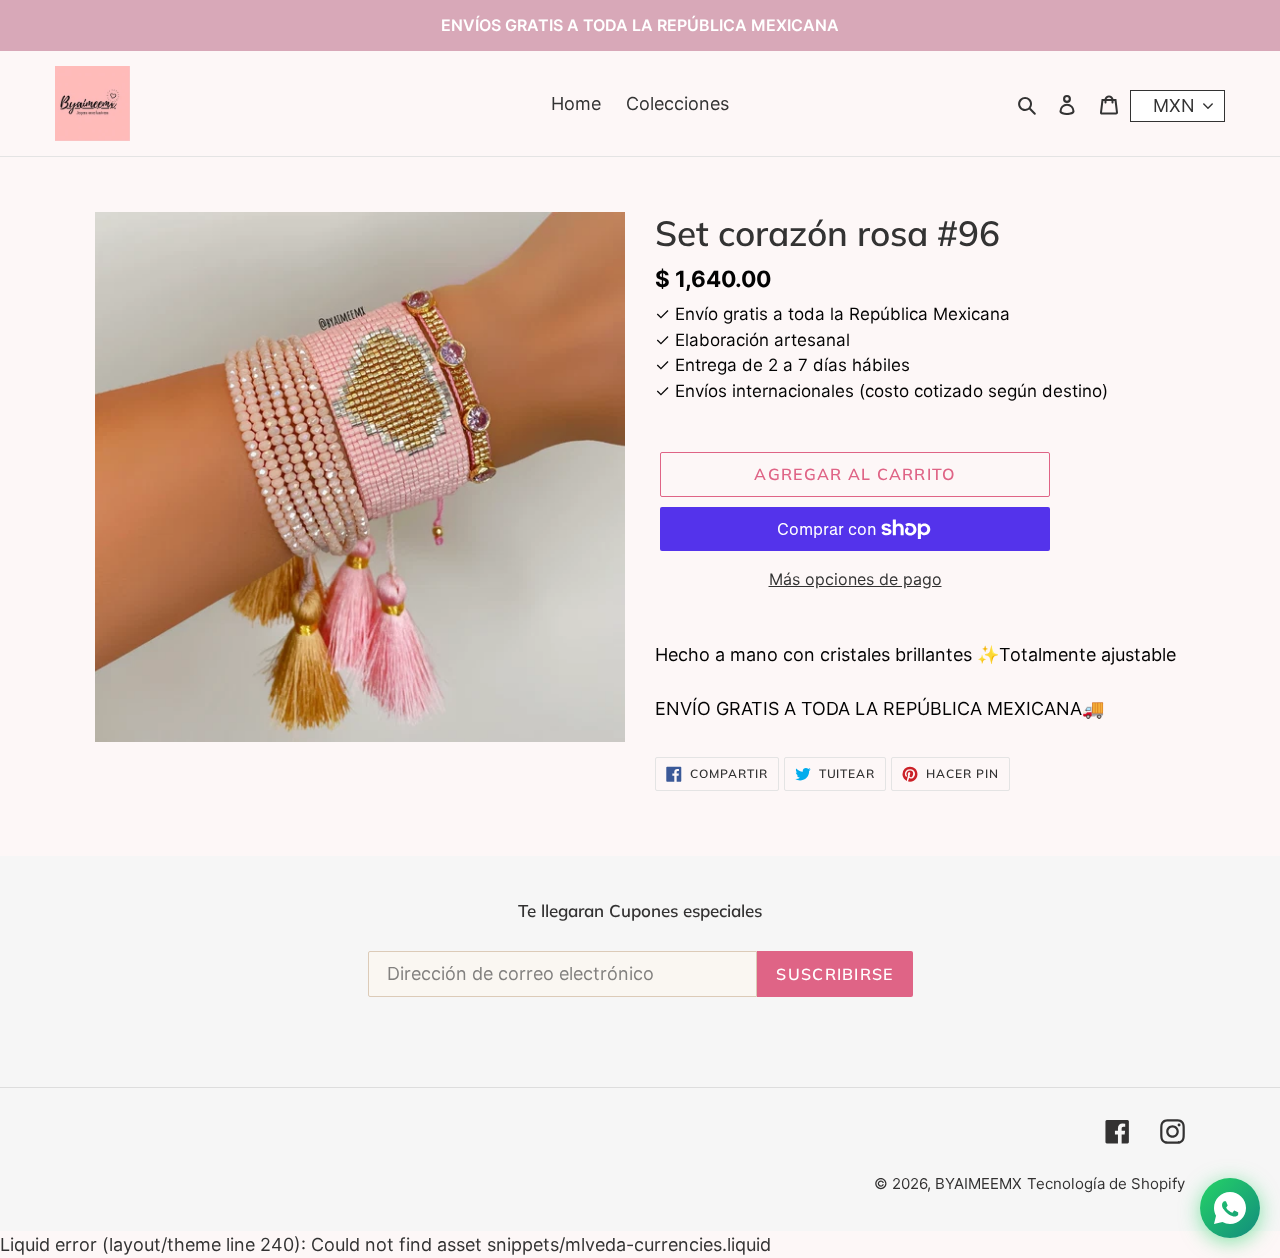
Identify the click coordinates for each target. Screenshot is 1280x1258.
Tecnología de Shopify (1106, 1183)
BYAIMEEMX (978, 1183)
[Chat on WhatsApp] (1230, 1208)
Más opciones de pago (855, 579)
